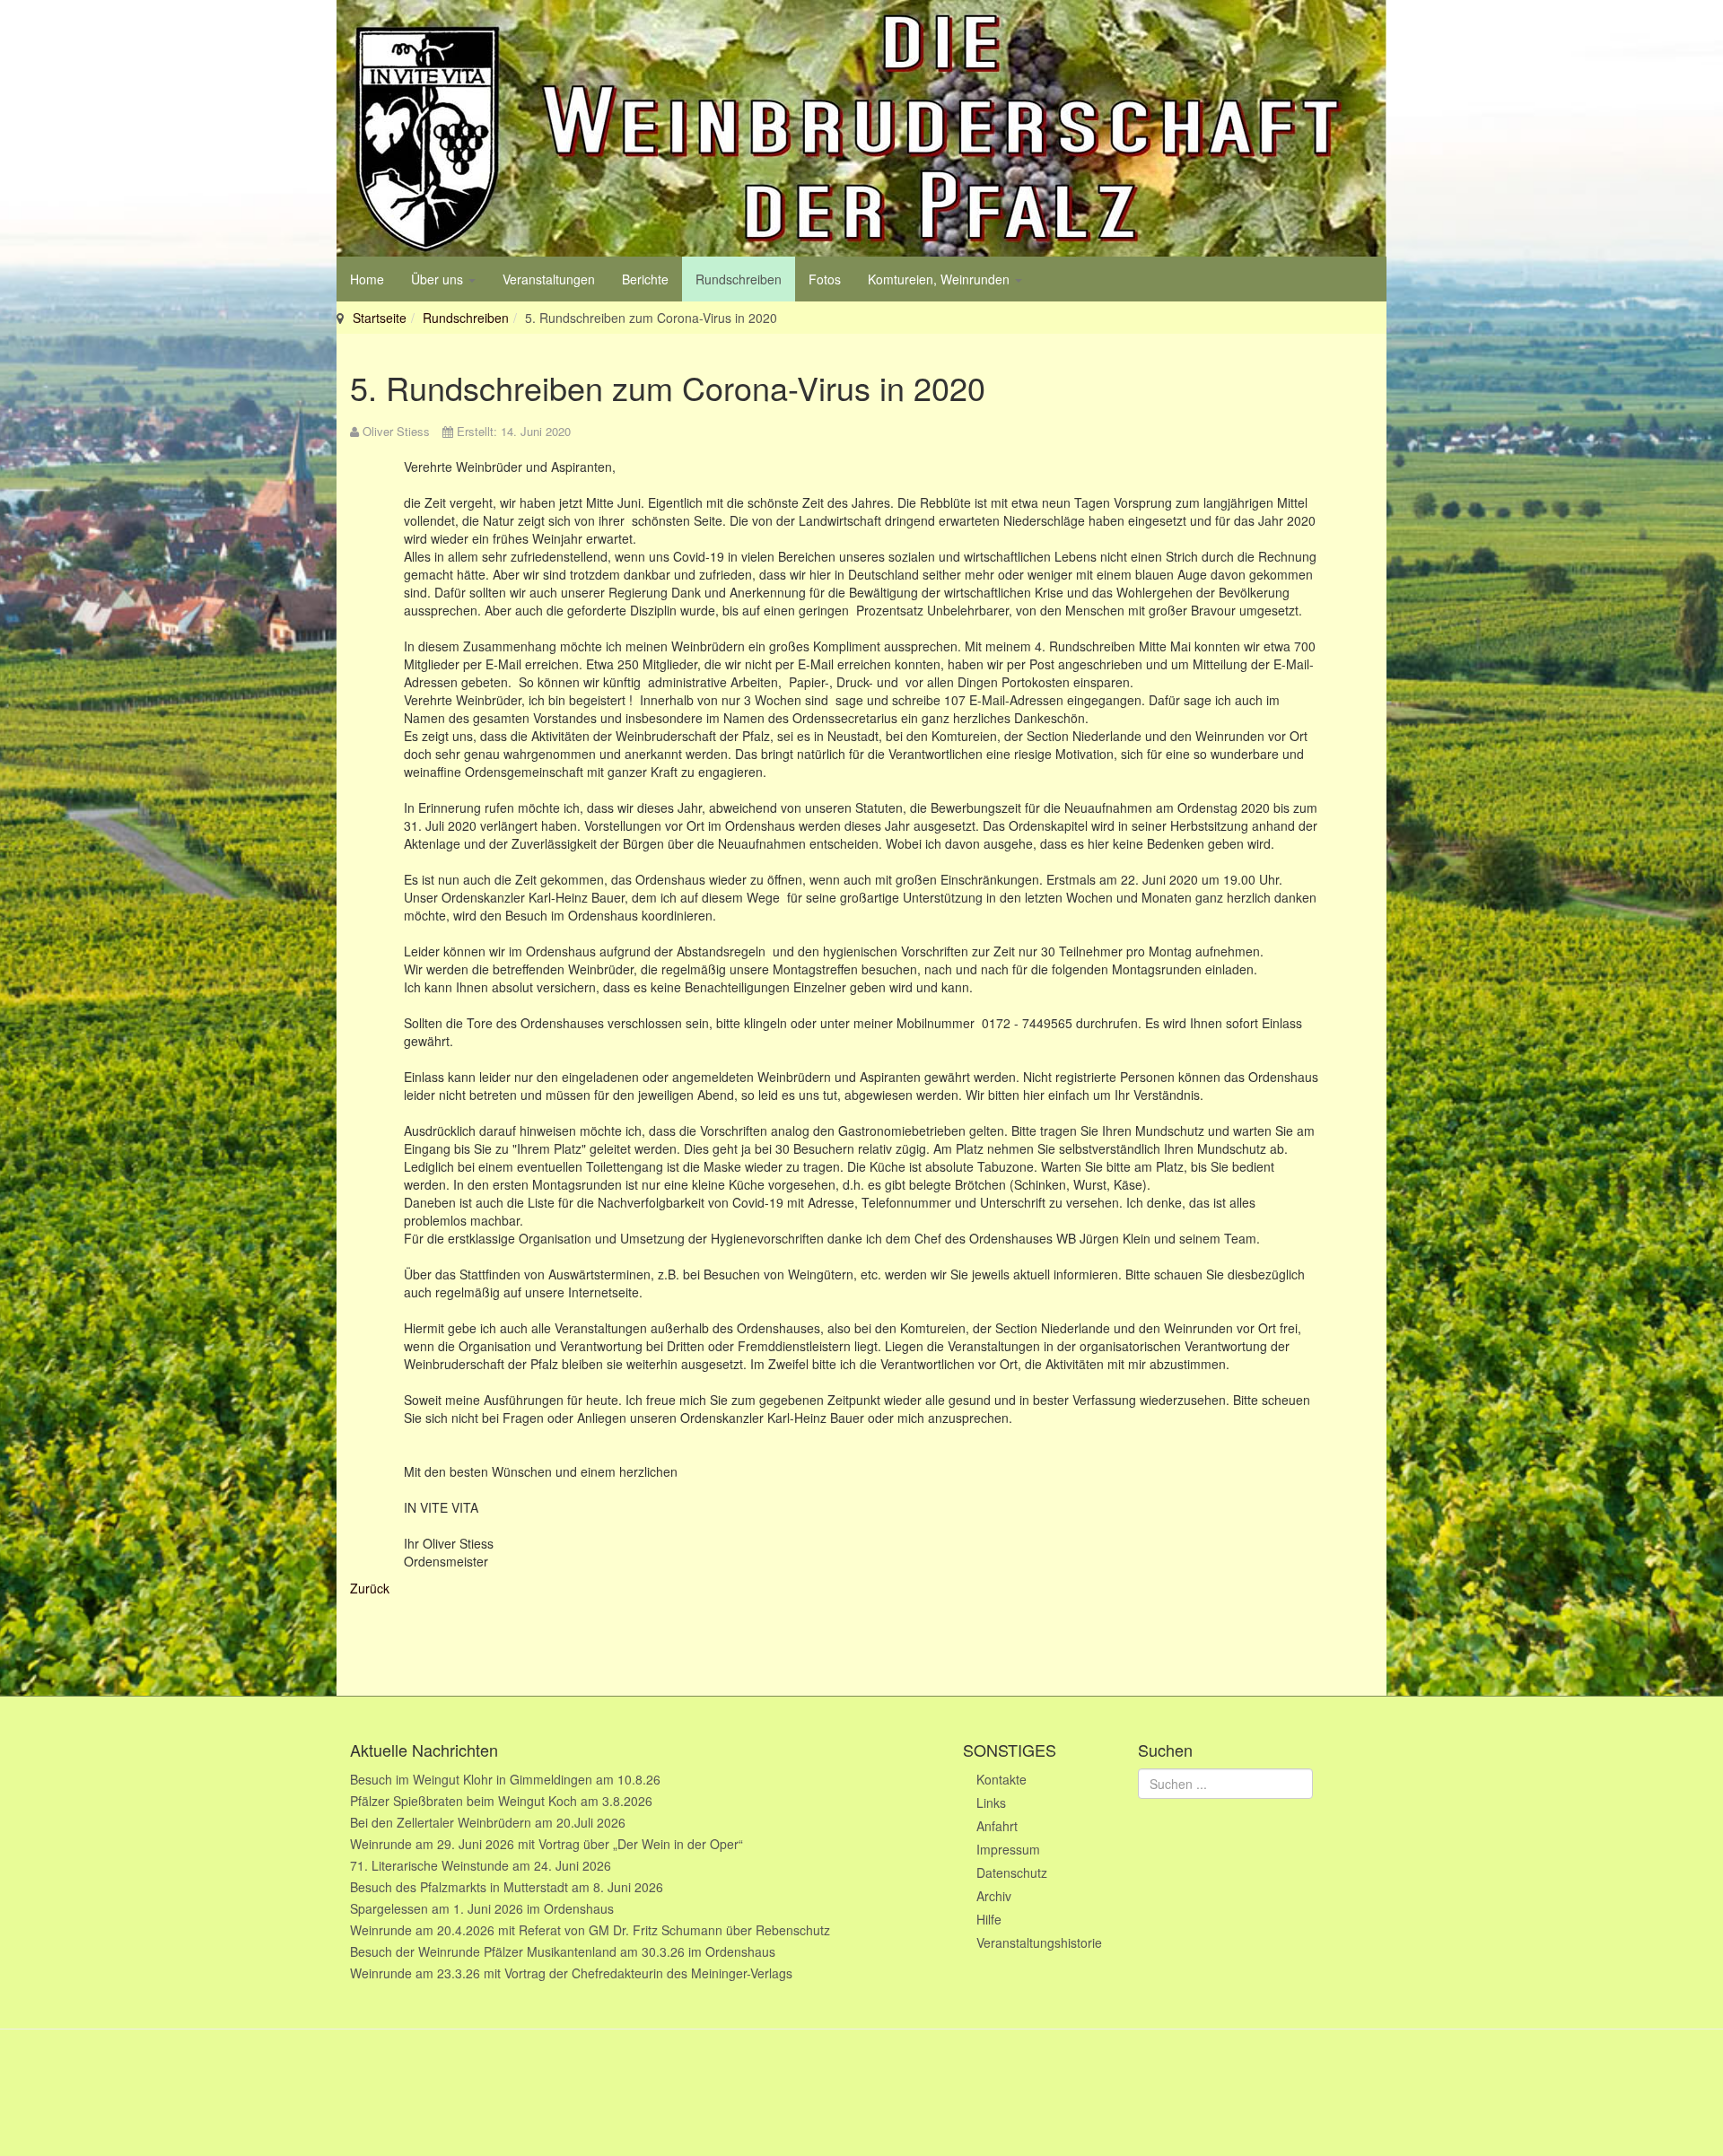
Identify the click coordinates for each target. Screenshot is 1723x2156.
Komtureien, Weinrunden (940, 279)
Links (991, 1802)
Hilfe (989, 1919)
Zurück (370, 1588)
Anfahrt (997, 1826)
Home (367, 279)
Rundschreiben (739, 279)
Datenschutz (1012, 1872)
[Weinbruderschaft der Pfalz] (861, 128)
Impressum (1008, 1849)
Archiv (994, 1896)
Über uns (439, 279)
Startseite (380, 318)
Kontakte (1001, 1779)
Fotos (825, 279)
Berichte (645, 279)
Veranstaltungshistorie (1039, 1942)
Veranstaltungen (549, 279)
